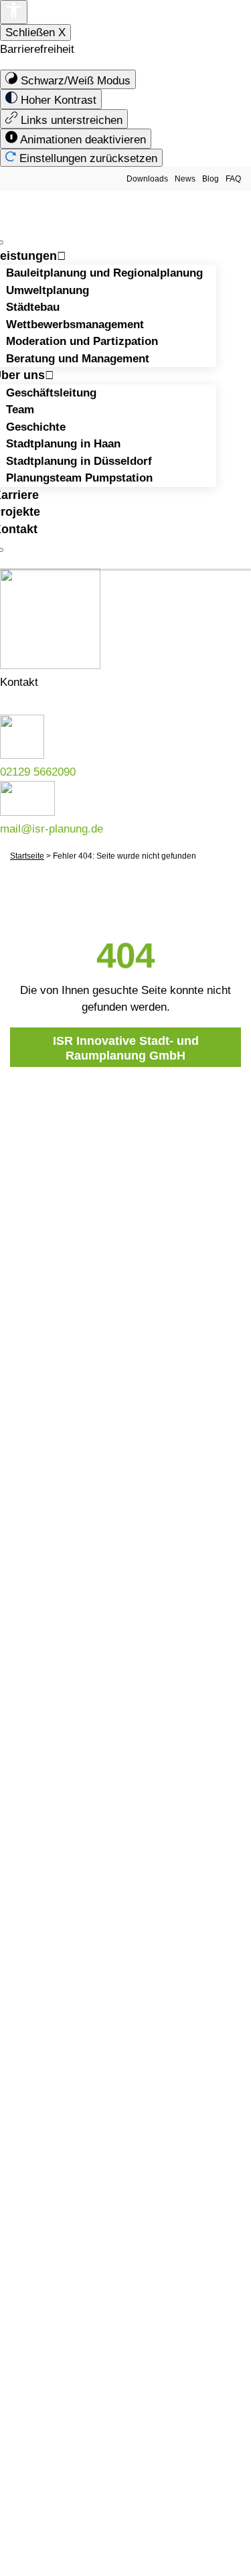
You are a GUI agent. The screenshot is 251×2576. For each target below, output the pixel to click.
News (185, 179)
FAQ (233, 179)
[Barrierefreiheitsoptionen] (14, 12)
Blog (211, 179)
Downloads (147, 179)
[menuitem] (68, 80)
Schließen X (35, 32)
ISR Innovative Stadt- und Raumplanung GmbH (126, 1048)
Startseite (27, 856)
